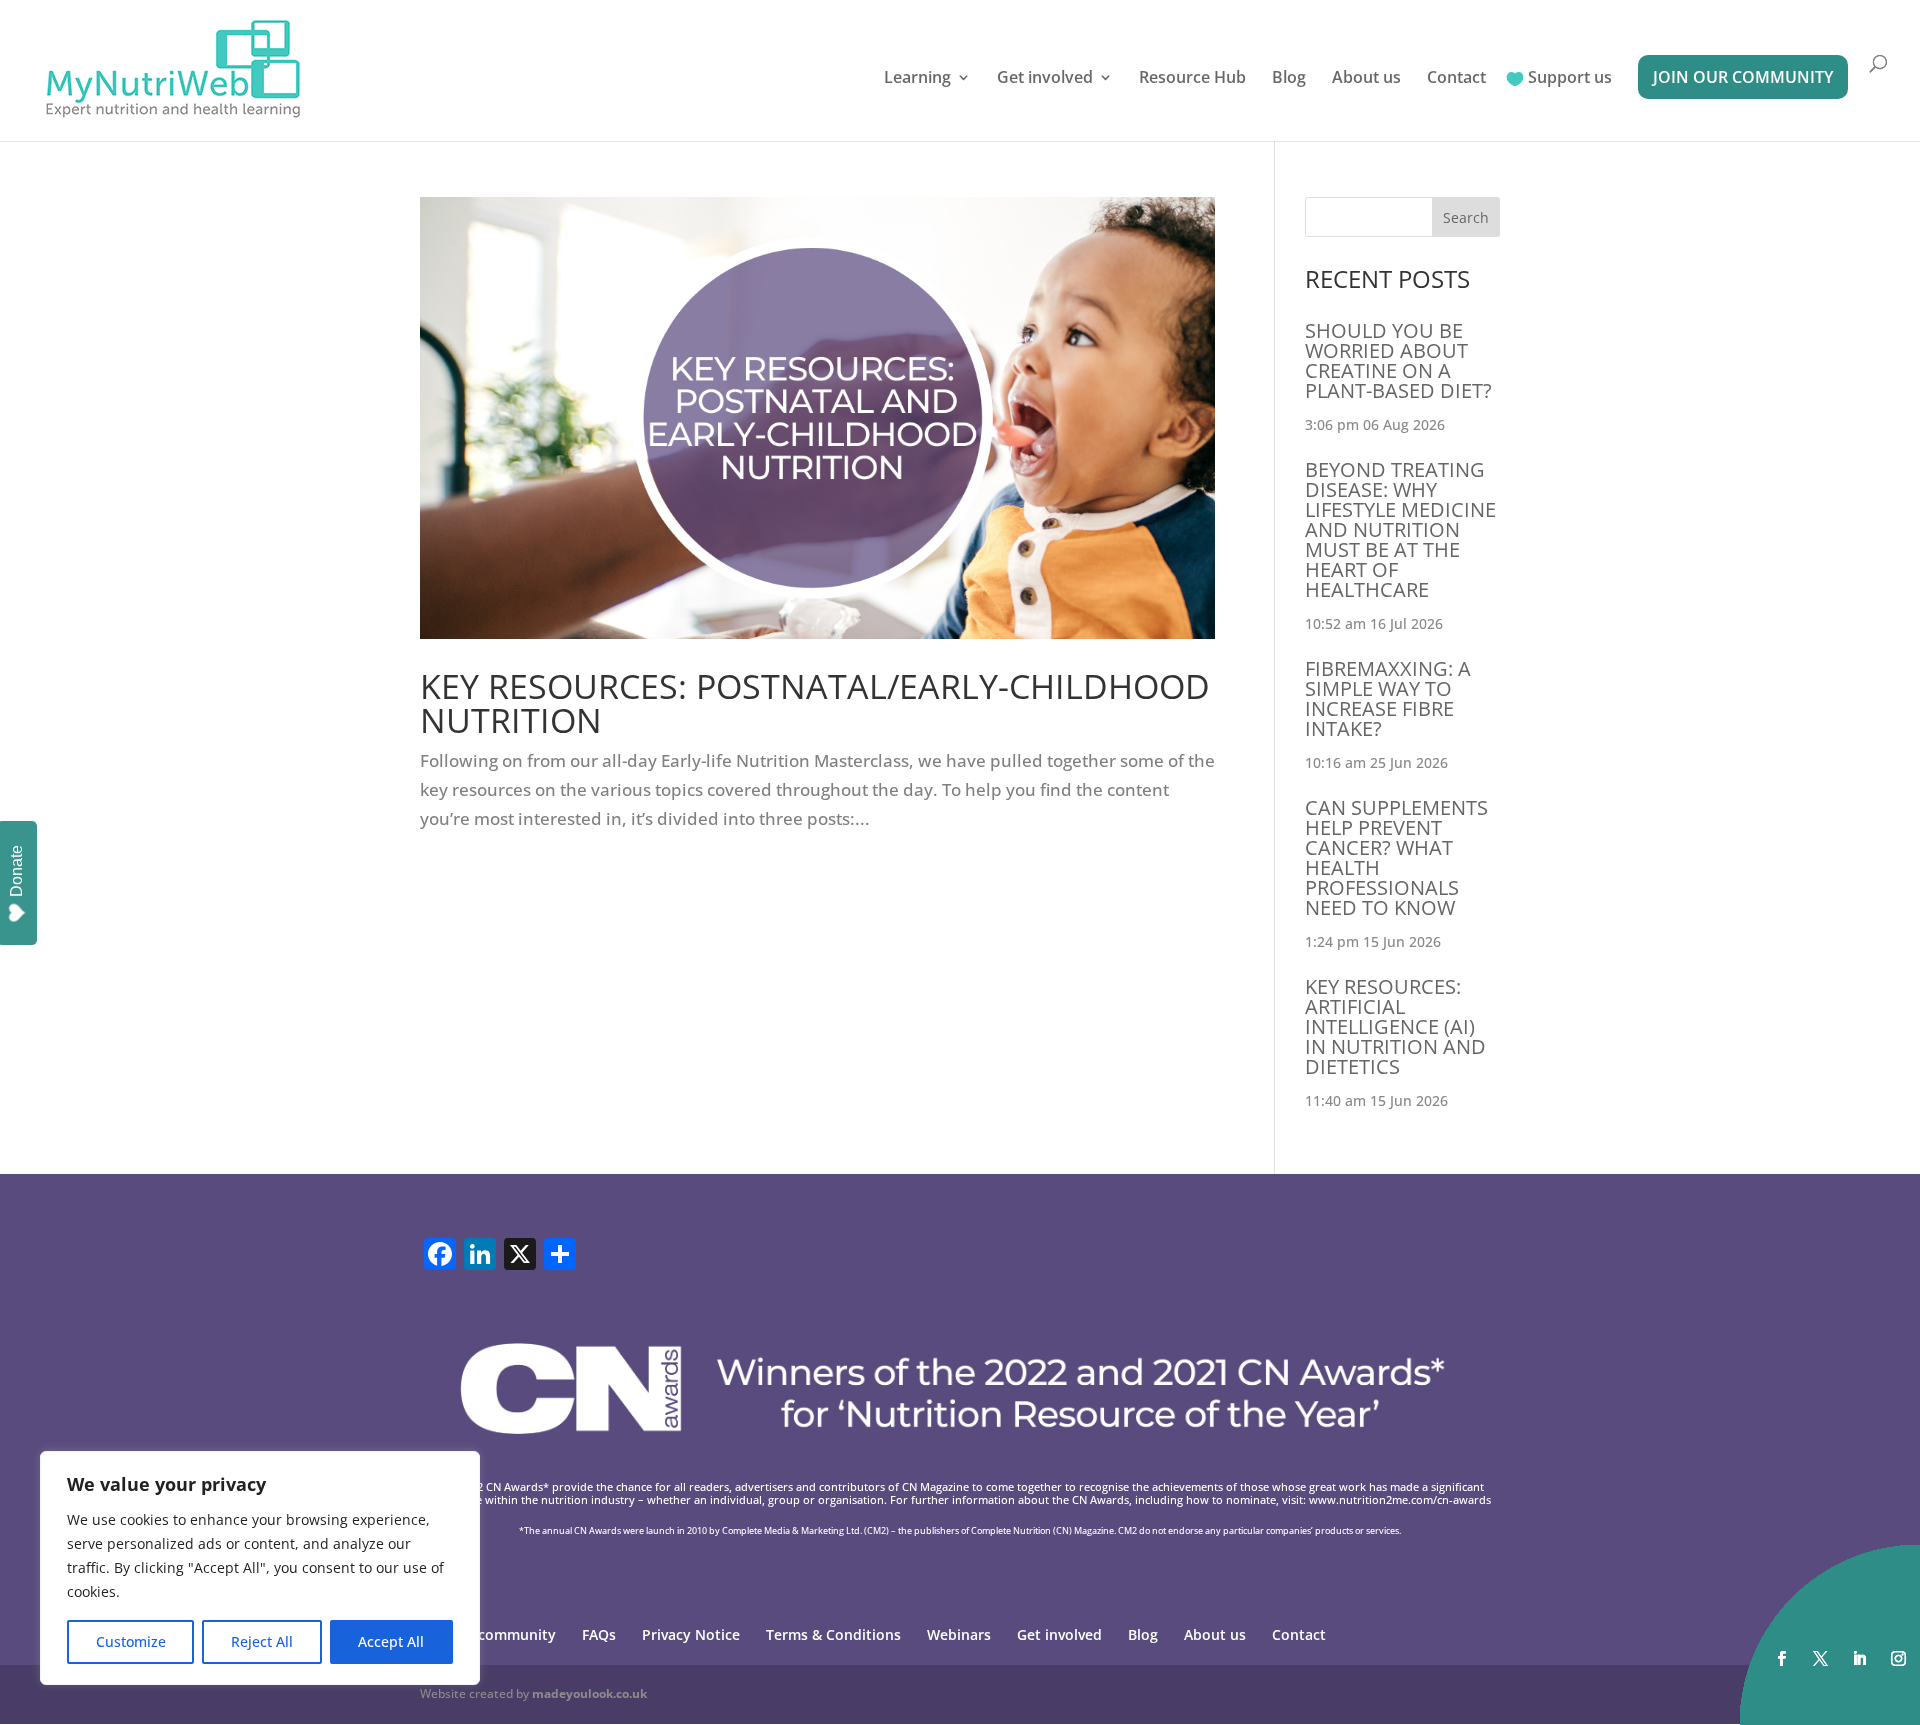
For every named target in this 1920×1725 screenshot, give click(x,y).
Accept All (391, 1641)
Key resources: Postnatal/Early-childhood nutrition (815, 703)
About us (1366, 79)
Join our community (1743, 77)
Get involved (1045, 79)
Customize (131, 1641)
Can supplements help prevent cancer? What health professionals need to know (1396, 857)
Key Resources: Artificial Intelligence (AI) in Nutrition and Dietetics (1395, 1026)
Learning (917, 79)
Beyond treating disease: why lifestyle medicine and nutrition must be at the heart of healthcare (1400, 529)
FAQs (599, 1634)
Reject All (262, 1641)
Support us (1570, 79)
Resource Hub (1192, 79)
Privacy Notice (691, 1634)
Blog (1289, 79)
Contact (1456, 79)
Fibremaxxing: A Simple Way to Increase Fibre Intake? (1388, 698)
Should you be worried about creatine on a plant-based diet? (1398, 360)
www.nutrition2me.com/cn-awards (1400, 1499)
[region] (260, 1568)
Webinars (959, 1634)
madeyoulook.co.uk (589, 1693)
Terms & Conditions (833, 1634)
